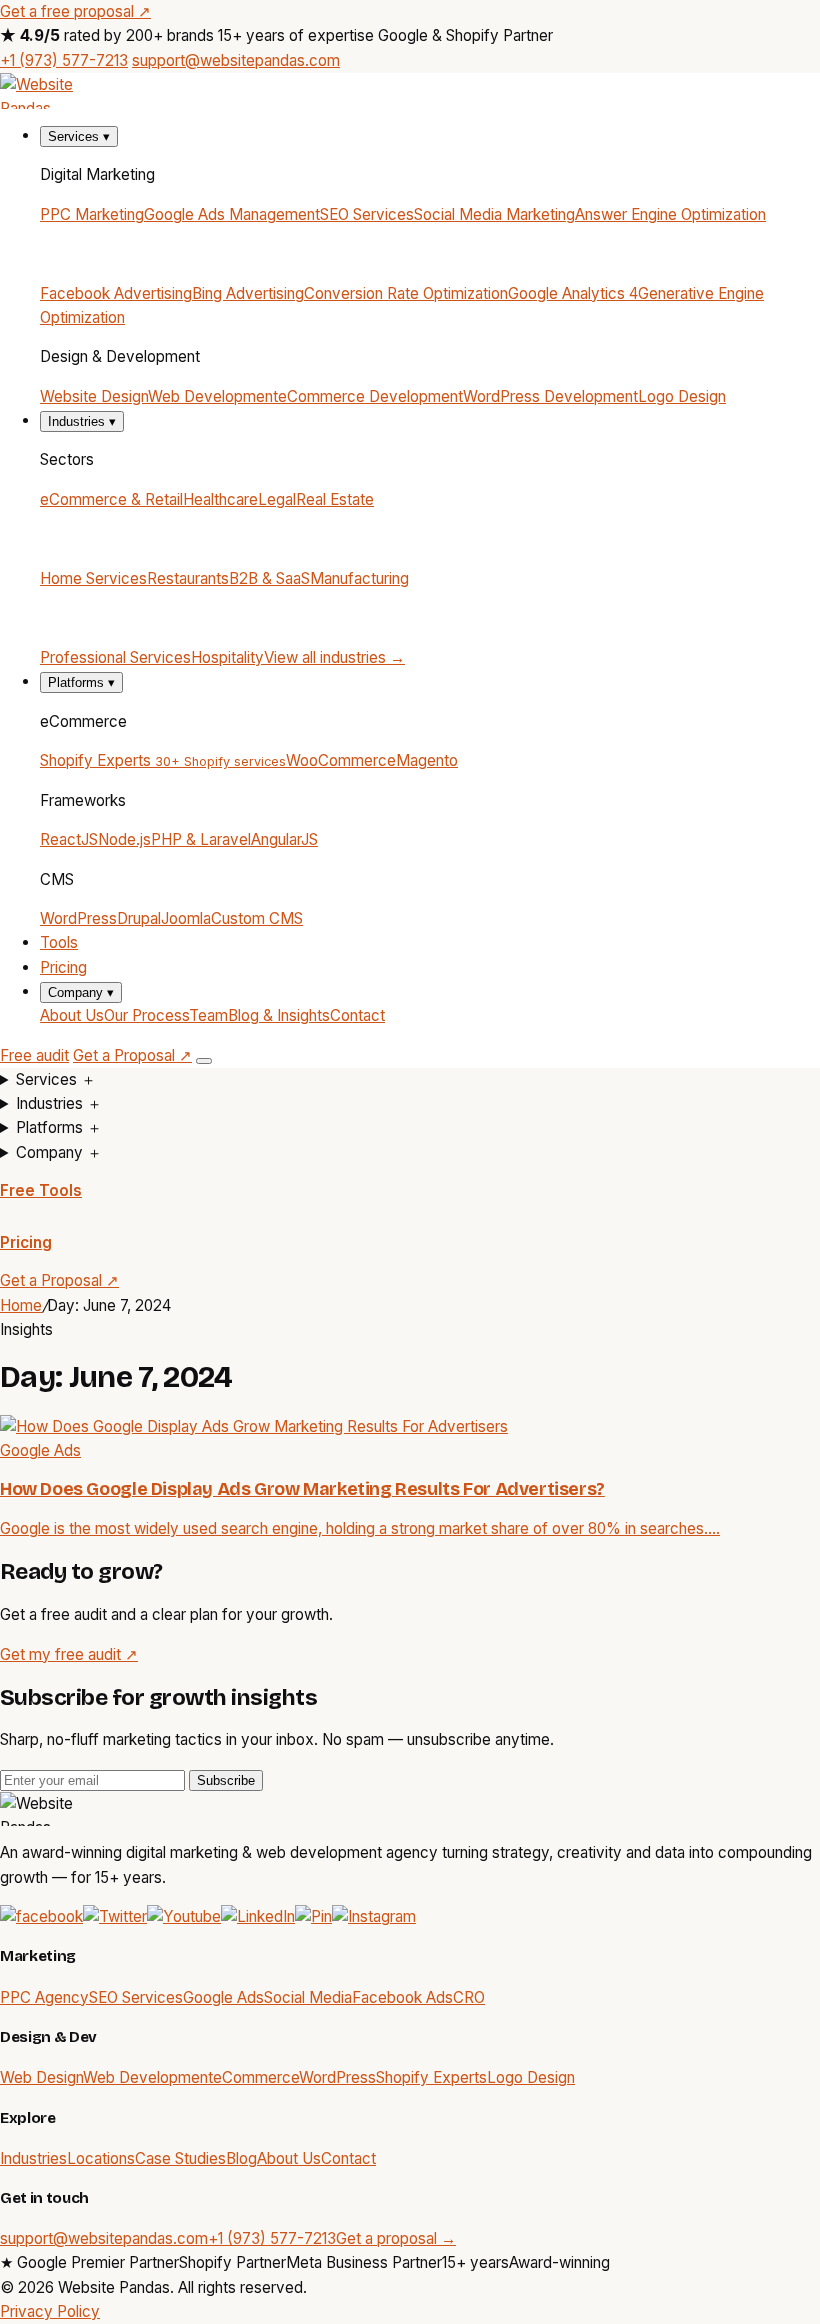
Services (79, 136)
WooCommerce (341, 760)
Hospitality (227, 657)
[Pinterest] (313, 1916)
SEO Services (367, 214)
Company (81, 992)
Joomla (186, 918)
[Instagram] (374, 1916)
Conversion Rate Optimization (406, 293)
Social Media (308, 1997)
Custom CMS (257, 918)
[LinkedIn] (258, 1916)
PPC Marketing (92, 214)
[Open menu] (204, 1061)
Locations (101, 2158)
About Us (72, 1015)
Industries (82, 421)
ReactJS (69, 839)
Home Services (93, 578)
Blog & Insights (279, 1015)
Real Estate (335, 499)
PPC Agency (44, 1997)
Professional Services (115, 657)
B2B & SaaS (269, 578)
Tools (59, 942)
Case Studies (180, 2158)
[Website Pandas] (410, 91)
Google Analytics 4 (573, 293)
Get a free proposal (75, 11)
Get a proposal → (396, 2238)
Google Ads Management (232, 214)
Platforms (81, 682)
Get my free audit (69, 1654)
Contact (357, 1015)
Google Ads (223, 1997)
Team (208, 1015)
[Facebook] (41, 1916)
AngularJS (284, 839)
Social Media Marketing (494, 214)
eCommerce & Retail (111, 499)
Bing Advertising (248, 293)
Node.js (124, 839)
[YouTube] (184, 1916)
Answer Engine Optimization (670, 214)
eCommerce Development (370, 396)
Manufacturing (359, 578)
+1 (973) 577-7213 (64, 60)
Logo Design (682, 396)
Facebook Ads (402, 1997)
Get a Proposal (132, 1055)
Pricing (63, 967)
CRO (469, 1997)
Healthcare (220, 499)
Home (21, 1305)
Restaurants (188, 578)
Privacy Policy (50, 2311)
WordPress (78, 918)
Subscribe (226, 1780)
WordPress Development (550, 396)
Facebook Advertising (116, 293)
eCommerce (256, 2077)
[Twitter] (115, 1916)
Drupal (139, 918)
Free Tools (41, 1190)
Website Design (94, 396)
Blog (241, 2158)
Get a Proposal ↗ (59, 1280)
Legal (277, 499)
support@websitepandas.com (236, 60)
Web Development (213, 396)
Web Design (41, 2077)
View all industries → (334, 657)
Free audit (34, 1055)
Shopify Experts (163, 760)
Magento (427, 760)
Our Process (146, 1015)
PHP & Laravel (201, 839)
